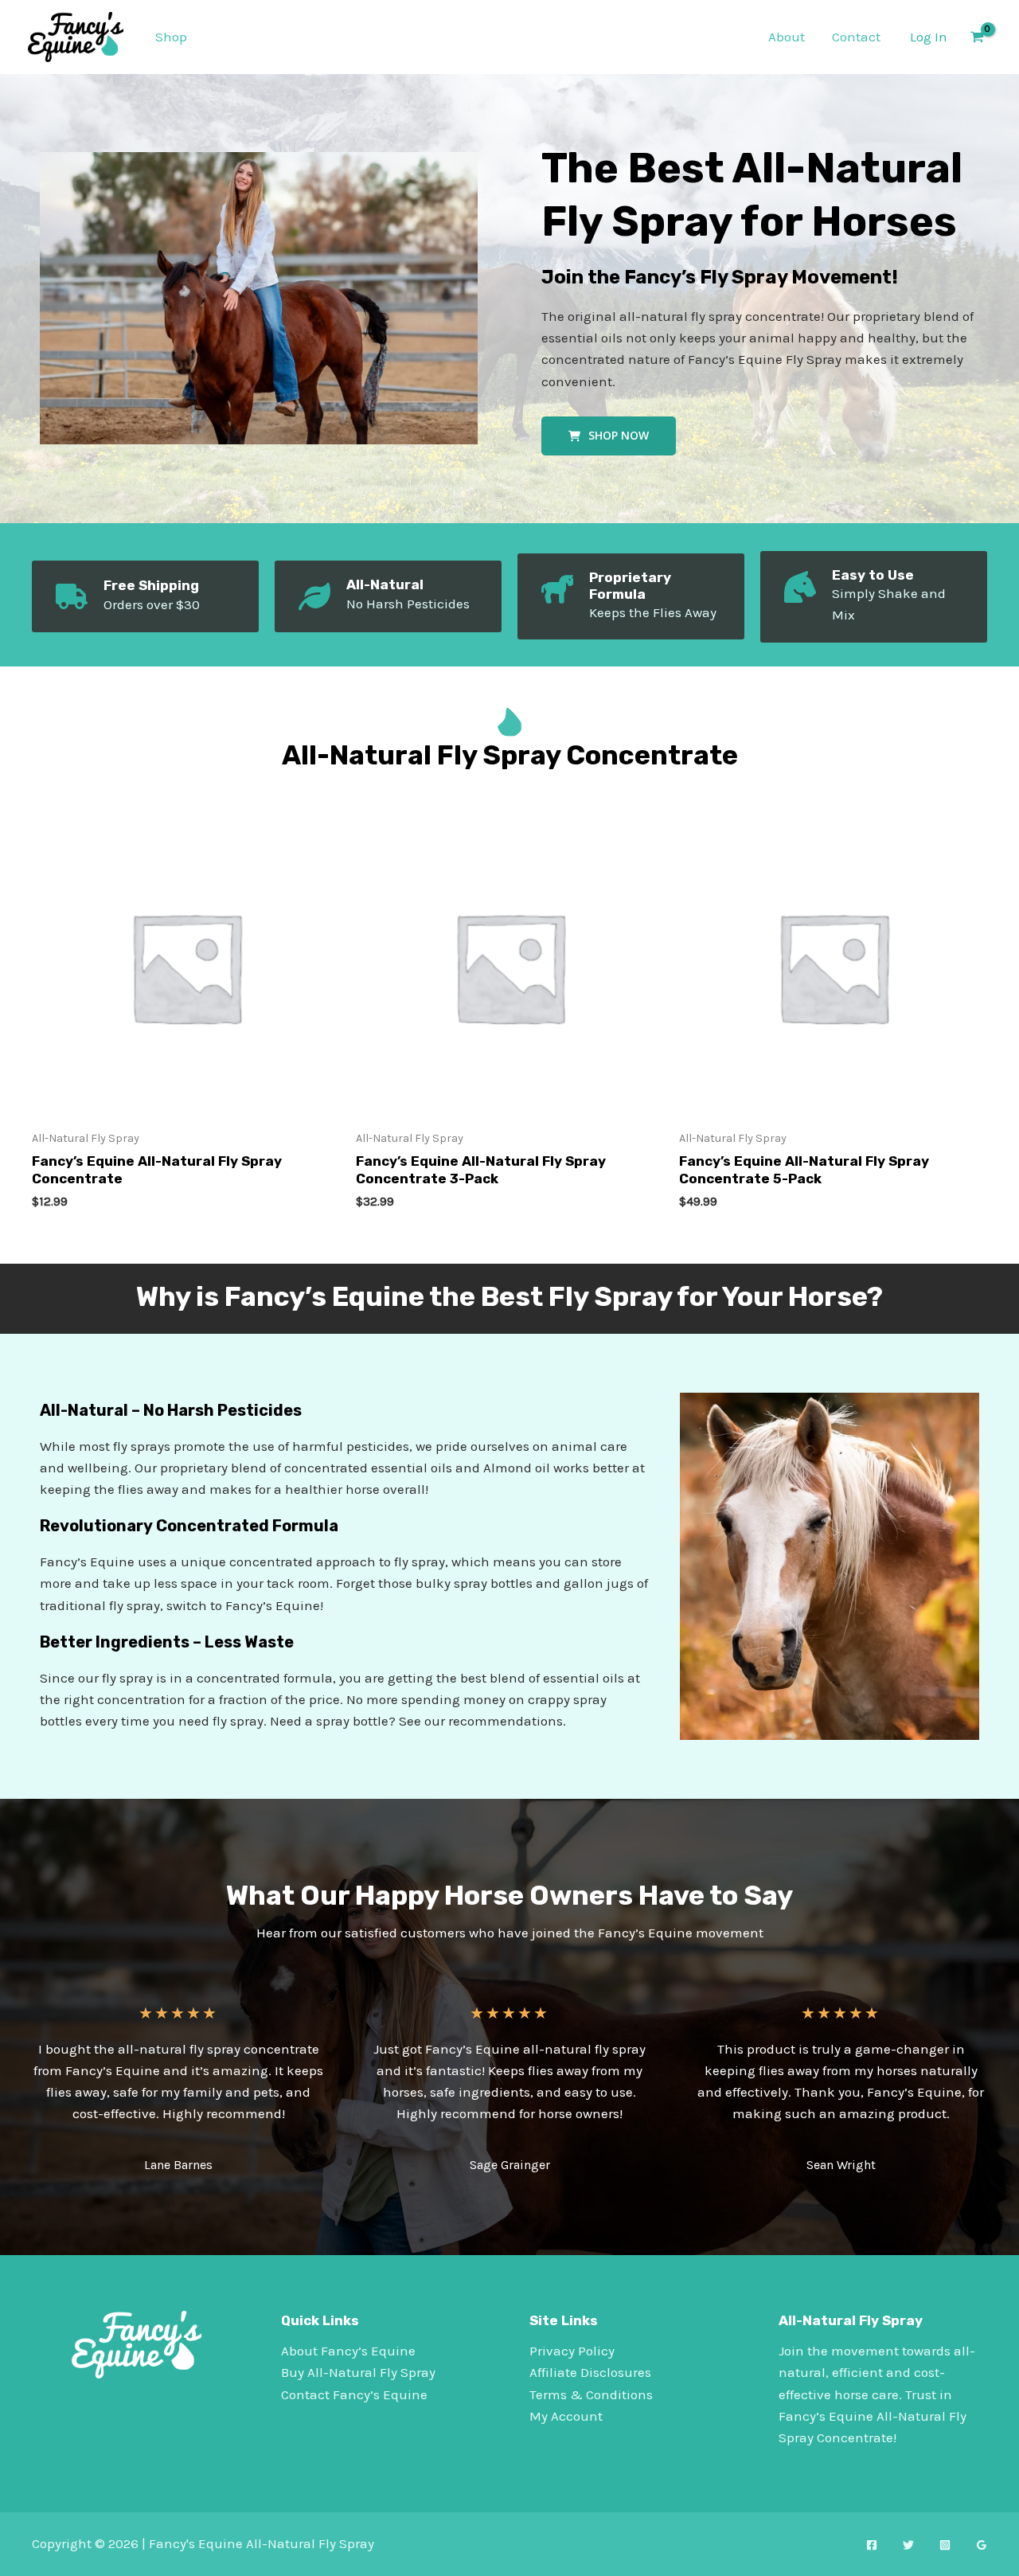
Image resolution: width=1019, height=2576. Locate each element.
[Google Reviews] (982, 2545)
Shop (171, 37)
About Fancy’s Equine (348, 2351)
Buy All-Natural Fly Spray (358, 2372)
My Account (566, 2416)
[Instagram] (945, 2545)
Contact (856, 37)
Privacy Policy (572, 2351)
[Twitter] (908, 2545)
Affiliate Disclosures (590, 2372)
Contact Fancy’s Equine (354, 2394)
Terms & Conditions (591, 2394)
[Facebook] (872, 2545)
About (787, 37)
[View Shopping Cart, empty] (977, 37)
